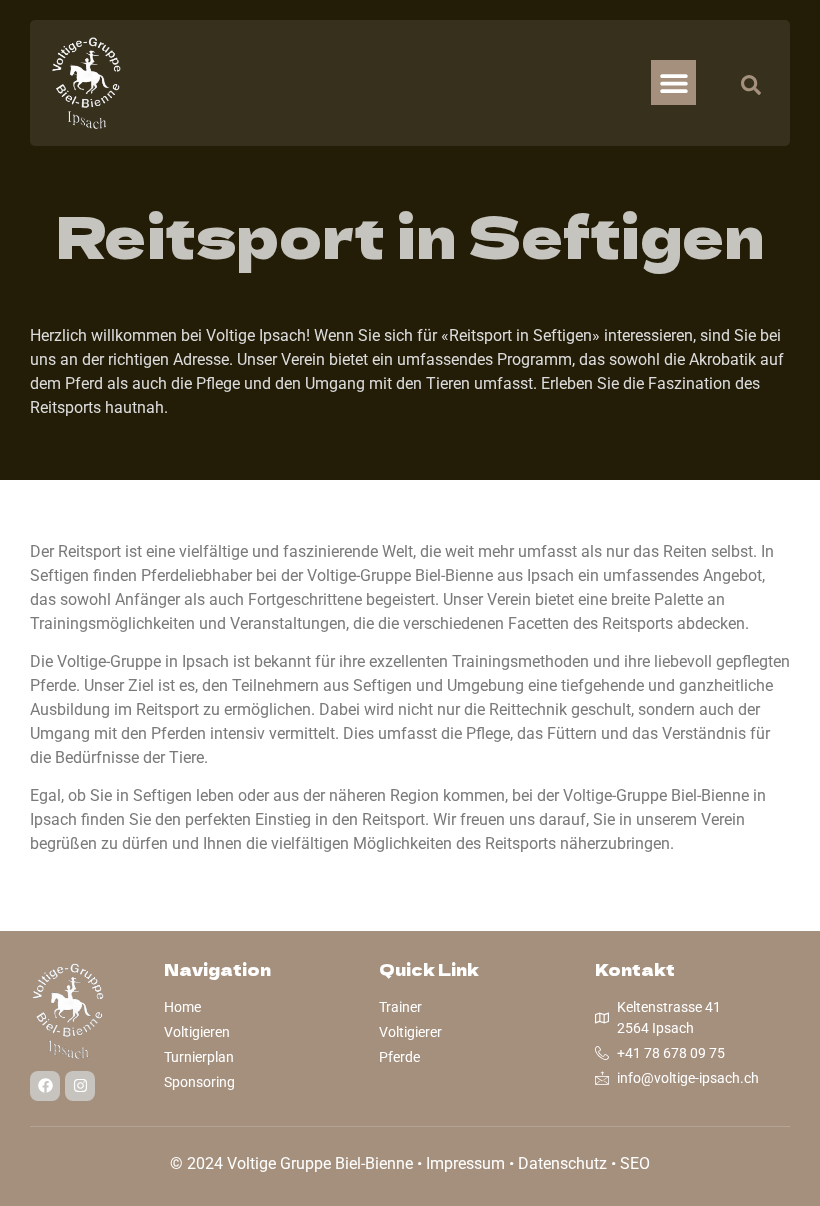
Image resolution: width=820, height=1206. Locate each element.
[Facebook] (45, 1086)
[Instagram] (80, 1086)
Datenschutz (562, 1163)
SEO (635, 1163)
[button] (673, 82)
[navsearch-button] (741, 83)
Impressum (465, 1163)
